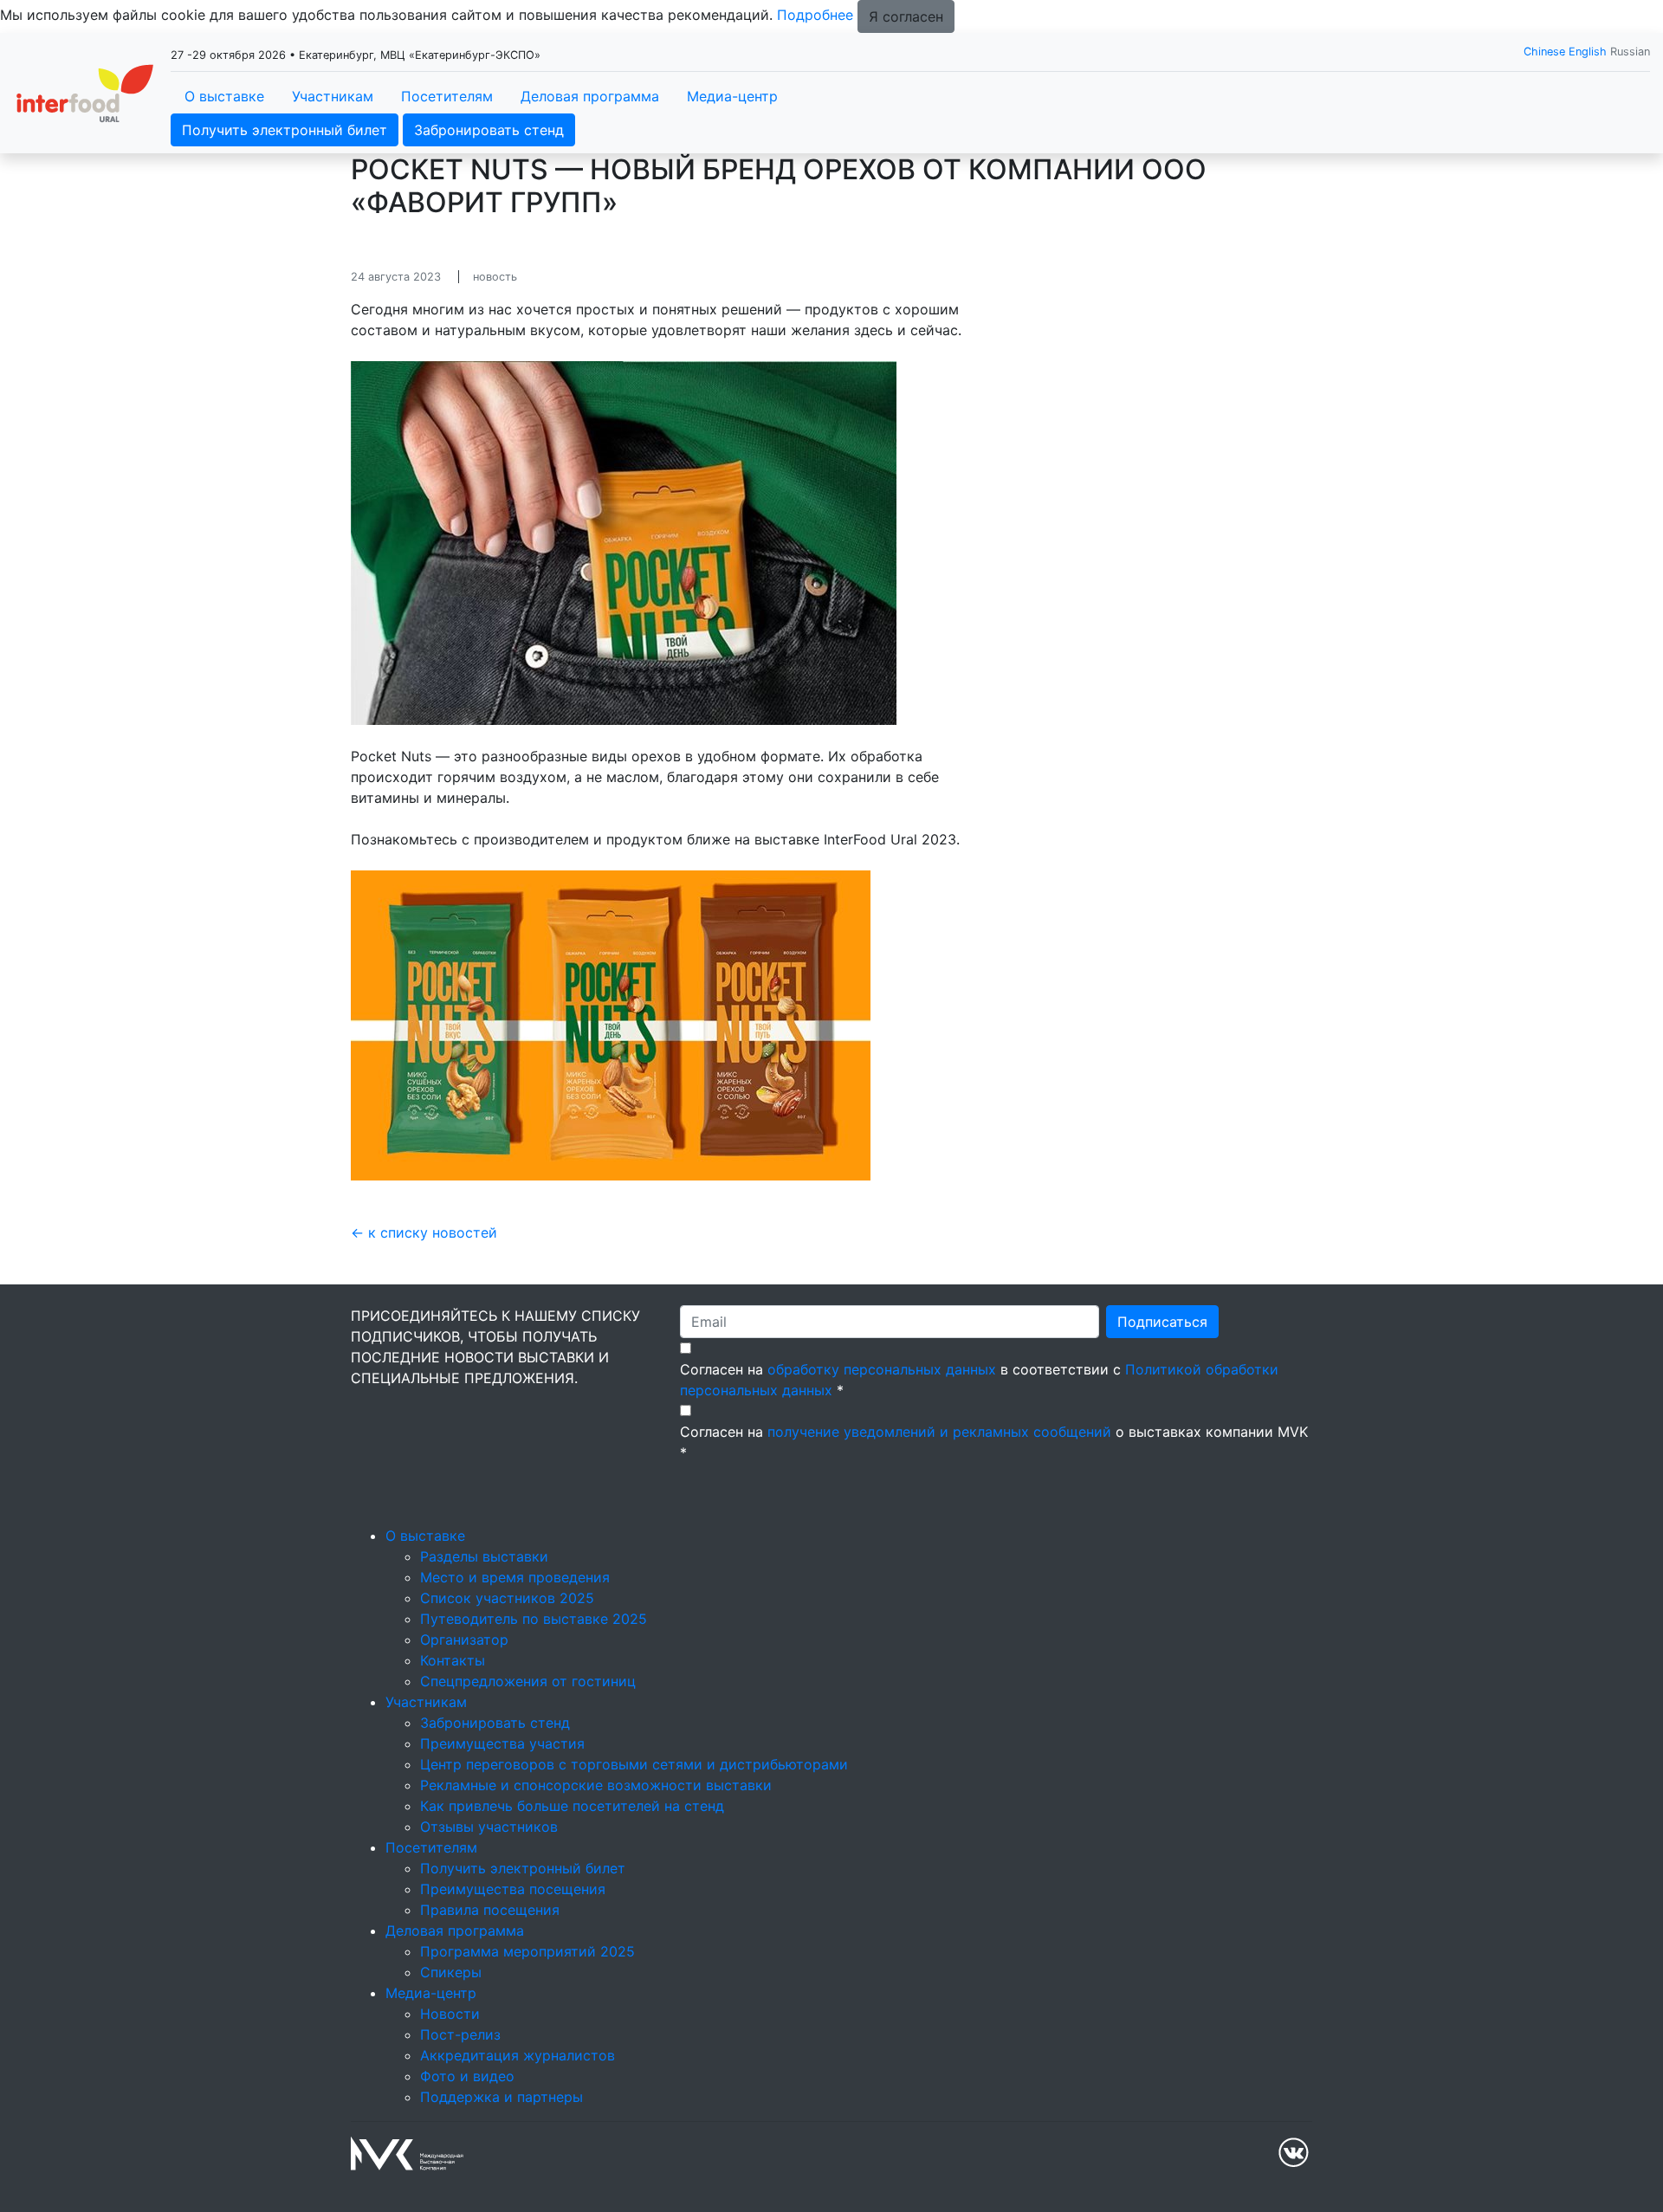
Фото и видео (467, 2076)
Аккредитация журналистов (518, 2055)
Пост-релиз (460, 2034)
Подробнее (815, 15)
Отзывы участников (489, 1827)
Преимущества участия (502, 1743)
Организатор (464, 1640)
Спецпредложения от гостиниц (528, 1681)
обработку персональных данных (882, 1369)
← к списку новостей (424, 1232)
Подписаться (1162, 1322)
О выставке (224, 96)
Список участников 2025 (507, 1598)
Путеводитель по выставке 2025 (534, 1619)
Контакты (453, 1660)
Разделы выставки (484, 1556)
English (1588, 52)
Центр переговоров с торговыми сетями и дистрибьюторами (634, 1764)
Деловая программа (590, 96)
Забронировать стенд (489, 130)
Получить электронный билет (285, 130)
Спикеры (451, 1972)
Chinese (1544, 52)
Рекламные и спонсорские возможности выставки (596, 1785)
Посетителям (447, 96)
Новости (450, 2014)
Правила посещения (490, 1910)
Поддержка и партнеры (501, 2097)
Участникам (333, 96)
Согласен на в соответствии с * (979, 1380)
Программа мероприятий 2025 (527, 1951)
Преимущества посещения (513, 1889)
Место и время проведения (515, 1577)
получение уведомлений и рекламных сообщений (939, 1432)
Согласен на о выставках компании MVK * (994, 1442)
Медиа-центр (732, 96)
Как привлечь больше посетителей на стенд (572, 1806)
